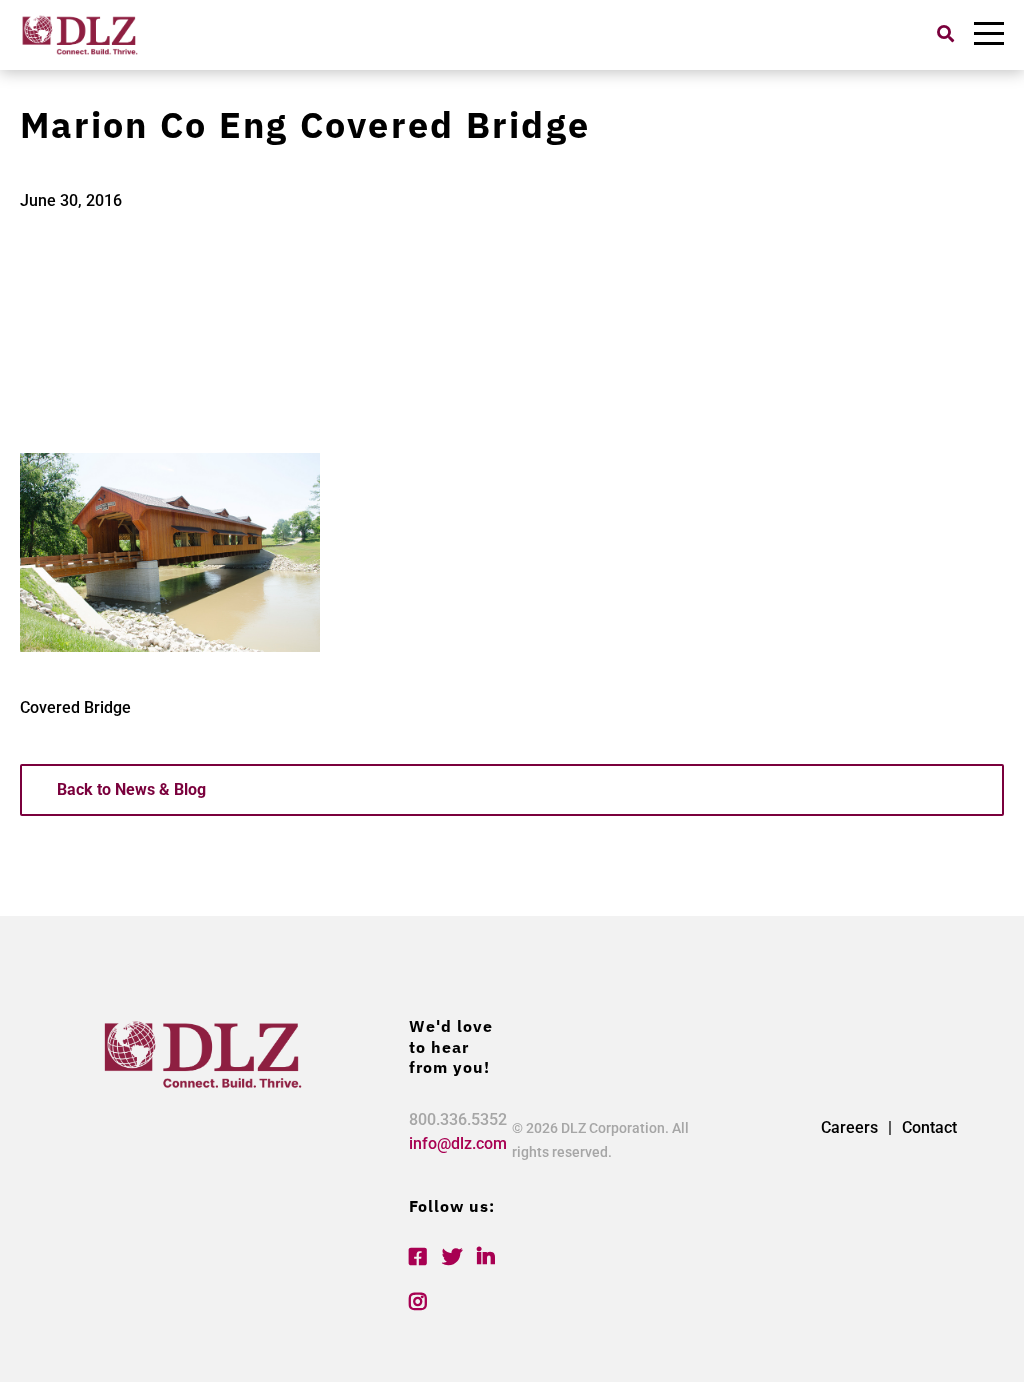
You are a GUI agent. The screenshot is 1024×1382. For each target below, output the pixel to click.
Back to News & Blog (131, 789)
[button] (945, 33)
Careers (849, 1127)
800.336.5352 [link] (458, 1119)
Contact (929, 1127)
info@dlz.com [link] (458, 1143)
